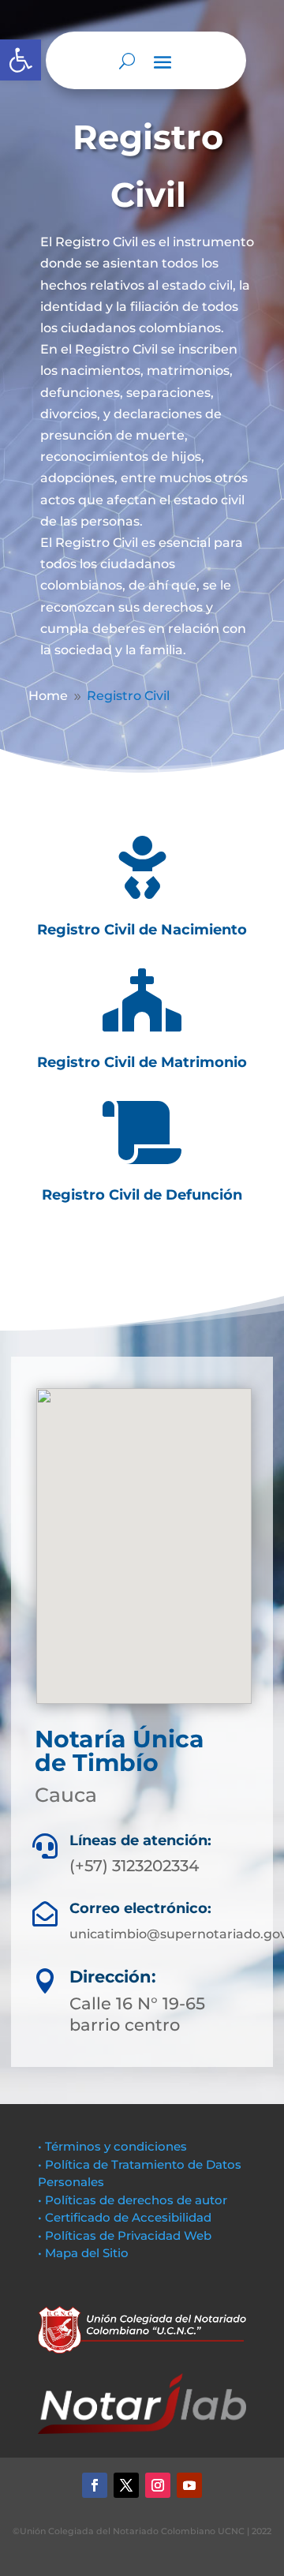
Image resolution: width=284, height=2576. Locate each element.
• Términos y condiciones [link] (112, 2146)
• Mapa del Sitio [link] (85, 2253)
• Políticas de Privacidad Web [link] (125, 2235)
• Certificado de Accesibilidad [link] (125, 2217)
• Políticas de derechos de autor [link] (133, 2200)
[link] (21, 60)
